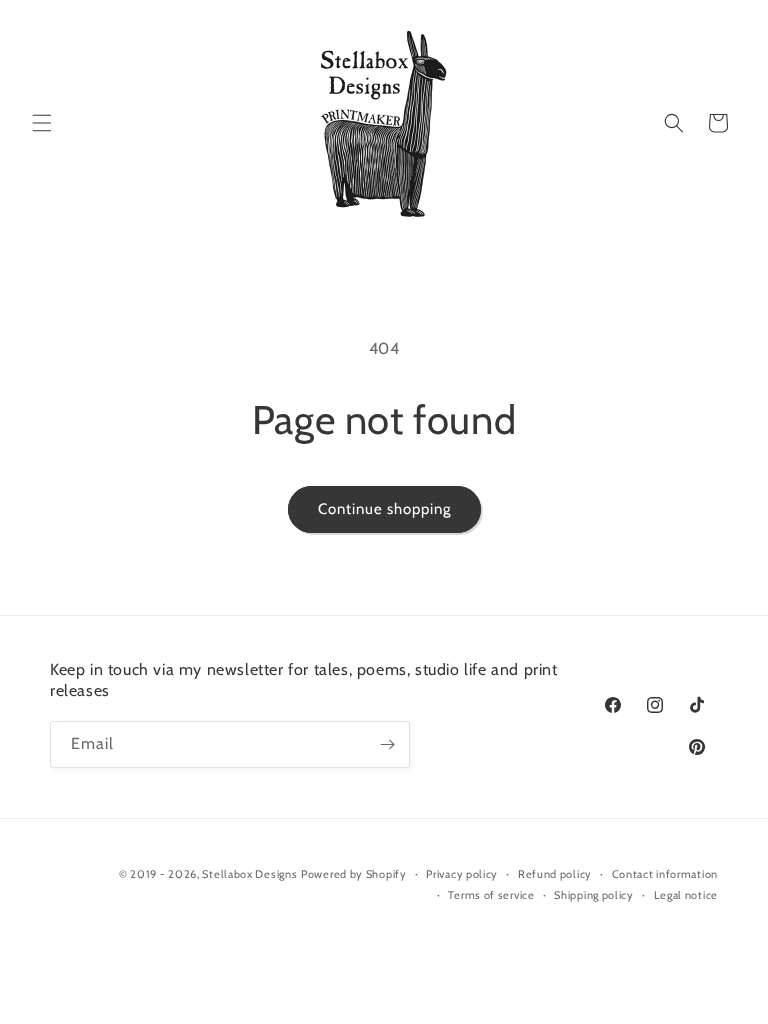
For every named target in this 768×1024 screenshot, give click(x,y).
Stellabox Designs (249, 874)
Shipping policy (594, 895)
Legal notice (686, 895)
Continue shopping (384, 509)
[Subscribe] (387, 744)
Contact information (665, 874)
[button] (42, 123)
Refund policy (555, 874)
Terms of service (491, 895)
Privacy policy (462, 874)
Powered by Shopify (354, 874)
